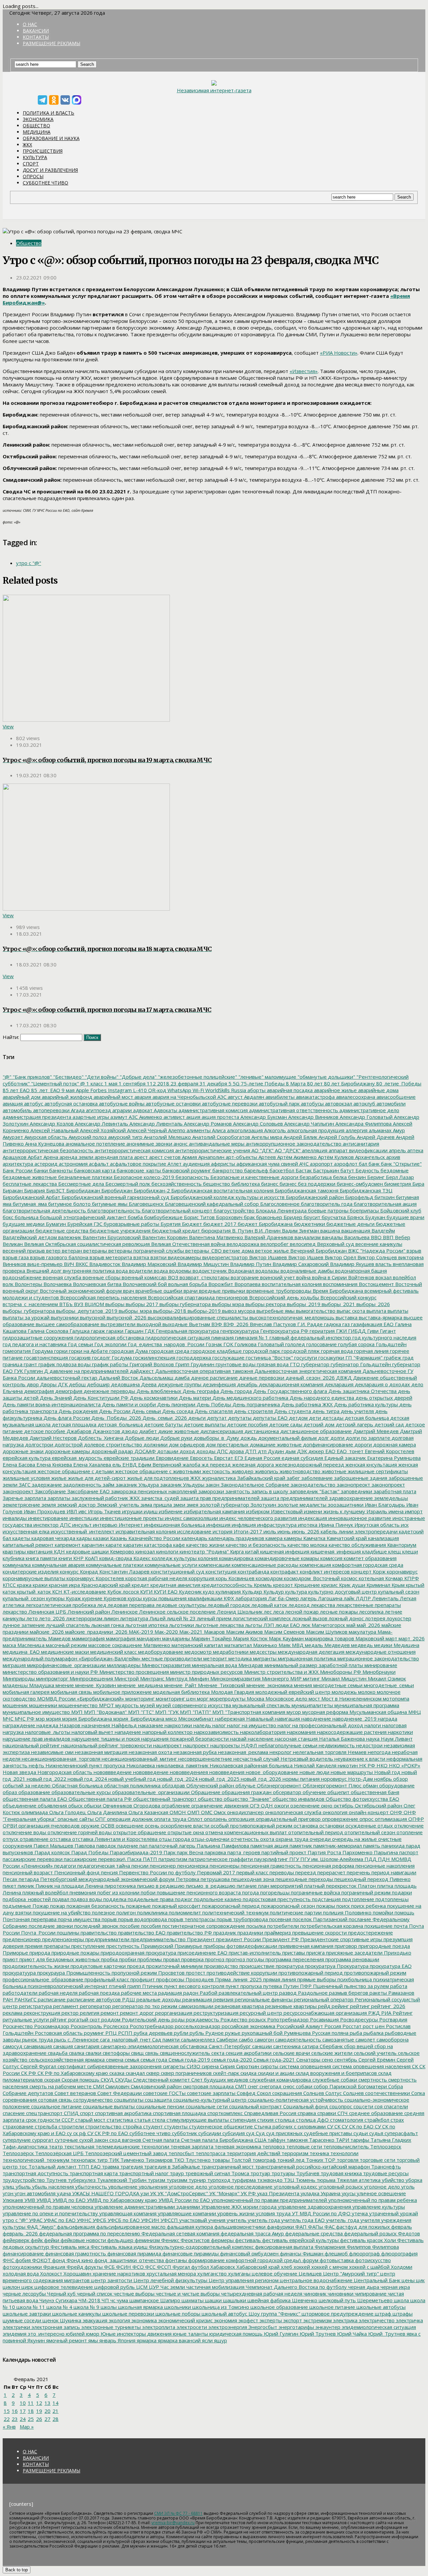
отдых (385, 1826)
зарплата (35, 1498)
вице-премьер (44, 1264)
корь (221, 1578)
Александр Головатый (365, 1117)
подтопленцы (391, 1899)
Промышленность (88, 1973)
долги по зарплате (367, 1438)
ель (116, 1465)
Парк (169, 1852)
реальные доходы (158, 1999)
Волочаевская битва (96, 1284)
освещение (129, 1826)
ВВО (376, 1237)
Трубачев (307, 2173)
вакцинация (355, 1231)
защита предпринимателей (294, 1498)
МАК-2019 (140, 1632)
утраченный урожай (393, 2213)
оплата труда (170, 1819)
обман (370, 1785)
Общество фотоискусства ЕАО (362, 1799)
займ (108, 1485)
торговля (347, 2160)
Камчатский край (346, 1538)
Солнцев (313, 2093)
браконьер (269, 1217)
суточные (66, 2140)
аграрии (121, 1110)
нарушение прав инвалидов (36, 1739)
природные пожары (75, 1953)
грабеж (392, 1358)
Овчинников (117, 1805)
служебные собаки (334, 2080)
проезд (135, 1966)
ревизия (223, 1999)
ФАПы (315, 2227)
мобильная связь (71, 1692)
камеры (292, 1538)
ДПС (222, 1451)
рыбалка (373, 2033)
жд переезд (216, 1465)
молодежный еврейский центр (292, 1692)
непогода (379, 1752)
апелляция (314, 1150)
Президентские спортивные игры (341, 1939)
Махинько (264, 1645)
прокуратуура (19, 1973)
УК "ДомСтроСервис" (182, 2193)
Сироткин (247, 2066)
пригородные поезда (384, 1946)
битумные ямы (109, 1204)
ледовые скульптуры (180, 1605)
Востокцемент (376, 1284)
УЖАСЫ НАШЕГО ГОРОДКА (105, 2193)
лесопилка (371, 1612)
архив (393, 1157)
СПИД (71, 2113)
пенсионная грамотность (270, 1866)
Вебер (402, 1237)
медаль (313, 1645)
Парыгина (385, 1852)
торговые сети (377, 2160)
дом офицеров (186, 1444)
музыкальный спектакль (261, 1705)
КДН (59, 1551)
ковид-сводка (115, 1558)
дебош (77, 1384)
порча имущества (78, 1919)
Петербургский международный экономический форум (107, 1879)
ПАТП (149, 1859)
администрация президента (37, 1117)
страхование (18, 2126)
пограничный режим (365, 1892)
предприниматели (107, 1939)
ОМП (193, 1812)
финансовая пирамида (134, 2253)
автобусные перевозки (229, 1103)
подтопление (357, 1899)
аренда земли (76, 1157)
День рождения (77, 1411)
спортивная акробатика (123, 2113)
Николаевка (140, 1765)
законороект (18, 1491)
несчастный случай (256, 1759)
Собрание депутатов (28, 2093)
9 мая (67, 1090)
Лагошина (330, 1598)
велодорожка (242, 1244)
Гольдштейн (391, 1344)
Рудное (214, 2033)
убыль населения (52, 2187)
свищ (137, 2053)
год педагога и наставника (35, 1344)
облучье (245, 1785)
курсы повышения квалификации (182, 1598)
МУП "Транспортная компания (248, 1712)
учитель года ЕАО (302, 2220)
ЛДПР (363, 1598)
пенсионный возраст (28, 1872)
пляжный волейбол (45, 1892)
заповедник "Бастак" (314, 1491)
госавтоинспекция (45, 1358)
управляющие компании (186, 2213)
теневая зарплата (191, 2146)
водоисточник (209, 1271)
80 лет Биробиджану (349, 1083)
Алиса (218, 1130)
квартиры (14, 1551)
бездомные (394, 1170)
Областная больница (77, 1785)
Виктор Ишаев (305, 1257)
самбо (245, 2039)
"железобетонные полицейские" (197, 1077)
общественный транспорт (164, 1799)
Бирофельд (358, 1197)
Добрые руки (176, 1438)
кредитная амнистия (175, 1585)
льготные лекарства (219, 1625)
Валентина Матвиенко (215, 1237)
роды (177, 2019)
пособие (129, 1926)
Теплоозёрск (18, 2153)
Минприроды (19, 1678)
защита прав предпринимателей (219, 1498)
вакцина (330, 1231)
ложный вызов (309, 1618)
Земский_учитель (117, 1505)
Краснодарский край (105, 1585)
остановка (305, 1826)
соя (378, 2106)
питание (246, 1886)
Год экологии (110, 1344)
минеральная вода (214, 1665)
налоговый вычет (92, 1732)
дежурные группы (179, 1384)
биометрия (397, 1184)
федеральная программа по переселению (89, 2233)
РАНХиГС (25, 1999)
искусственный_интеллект (82, 1531)
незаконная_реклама (242, 1752)
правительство (98, 1933)
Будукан (374, 1217)
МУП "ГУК (166, 1712)
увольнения (152, 2187)
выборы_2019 (303, 1304)
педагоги (64, 1866)
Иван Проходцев (44, 1511)
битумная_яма (29, 1204)
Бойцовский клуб (400, 1210)
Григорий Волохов (151, 1364)
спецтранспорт (44, 2113)
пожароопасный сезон (287, 1906)
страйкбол (376, 2120)
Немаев (356, 1752)
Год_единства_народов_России (165, 1344)
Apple (82, 1090)
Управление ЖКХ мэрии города (238, 2207)
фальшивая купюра (189, 2227)
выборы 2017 (141, 1304)
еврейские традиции (128, 1458)
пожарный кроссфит (176, 1906)
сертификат (71, 2066)
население (260, 1739)
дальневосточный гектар (66, 1378)
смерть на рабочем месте (60, 2086)
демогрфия (68, 1391)
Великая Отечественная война (188, 1244)
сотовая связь (54, 2100)
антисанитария (360, 1144)
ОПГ (100, 1819)
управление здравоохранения (314, 2207)
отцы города (174, 1839)
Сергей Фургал (38, 2066)
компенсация (315, 1565)
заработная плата (394, 1491)
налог (218, 1725)
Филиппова (385, 2247)
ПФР (305, 1986)
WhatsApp (179, 1090)
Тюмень (305, 2180)
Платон (366, 1886)
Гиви (372, 1331)
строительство (103, 2126)
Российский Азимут (299, 2026)
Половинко (357, 1912)
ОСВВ (107, 1826)
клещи (409, 1551)
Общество (36, 126)
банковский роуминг (186, 1170)
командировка (236, 1558)
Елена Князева (53, 1465)
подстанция (326, 1899)
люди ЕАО (287, 1625)
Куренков (114, 1598)
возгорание (244, 1277)
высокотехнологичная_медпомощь (291, 1317)
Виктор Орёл (340, 1257)
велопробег (274, 1244)
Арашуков (15, 1157)
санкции (261, 2046)
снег (252, 2086)
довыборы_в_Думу (216, 1438)
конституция (220, 1571)
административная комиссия (212, 1110)
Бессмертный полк (127, 1184)
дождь (248, 1438)
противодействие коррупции (241, 1973)
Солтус (333, 2093)
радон (190, 1993)
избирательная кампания (214, 1511)
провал (171, 1959)
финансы (290, 2253)
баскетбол (281, 1170)
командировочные (277, 1558)
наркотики (400, 1732)
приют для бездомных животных (59, 1959)
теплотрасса (210, 2153)
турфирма (243, 2180)
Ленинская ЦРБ (47, 1612)
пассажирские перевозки (33, 1859)
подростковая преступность (276, 1899)
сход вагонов (125, 2140)
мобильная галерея (26, 1692)
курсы (134, 1598)
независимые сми (52, 1752)
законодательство (312, 1485)
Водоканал (240, 1271)
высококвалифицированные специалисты (197, 1317)
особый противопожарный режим (251, 1826)
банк (373, 1164)
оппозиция (241, 1819)
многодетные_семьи (388, 1685)
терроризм (294, 2153)
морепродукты (227, 1699)
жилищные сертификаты (377, 1471)
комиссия (331, 1558)
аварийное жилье (335, 1090)
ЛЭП (268, 1625)
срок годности (42, 2120)
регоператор (95, 2006)
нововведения (226, 1772)
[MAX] (77, 100)
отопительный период (315, 1832)
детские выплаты (204, 1424)
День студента (292, 1411)
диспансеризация (221, 1431)
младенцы (15, 1685)
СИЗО (193, 2066)
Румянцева (297, 2033)
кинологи (167, 1551)
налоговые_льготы (47, 1732)
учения (216, 2220)
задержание (46, 1485)
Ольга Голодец (67, 1812)
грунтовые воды (235, 1364)
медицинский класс (113, 1652)
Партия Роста (324, 1852)
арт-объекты (241, 1157)
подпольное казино (217, 1899)
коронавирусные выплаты (34, 1578)
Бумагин (55, 1224)
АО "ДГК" (262, 1150)
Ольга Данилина (106, 1812)
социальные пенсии (159, 2106)
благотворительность (113, 1210)
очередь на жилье (354, 1839)
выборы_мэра (135, 1311)
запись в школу (269, 1491)
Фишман (312, 2253)
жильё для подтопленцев (157, 1478)
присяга (315, 1953)
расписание (51, 1999)
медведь (361, 1645)
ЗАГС (24, 1485)
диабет (147, 1431)
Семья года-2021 (274, 2060)
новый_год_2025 (219, 1779)
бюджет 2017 (219, 1224)
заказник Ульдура (137, 1485)
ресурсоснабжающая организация (325, 2013)
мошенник (15, 1705)
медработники (230, 1652)
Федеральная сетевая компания (180, 2233)
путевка (272, 1986)
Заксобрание (50, 1491)
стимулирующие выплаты (197, 2120)
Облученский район (209, 1785)
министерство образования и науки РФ (50, 1672)
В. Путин (242, 1231)
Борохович (229, 1217)
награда (387, 1719)
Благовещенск (145, 1204)
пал (143, 1846)
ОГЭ (254, 1805)
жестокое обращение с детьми (75, 1471)
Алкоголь (274, 1130)
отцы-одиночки (210, 1839)
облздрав (173, 1785)
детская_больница (120, 1424)
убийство (392, 2180)
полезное (103, 1912)
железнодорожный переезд (309, 1465)
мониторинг (139, 1699)
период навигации (393, 1872)
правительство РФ (189, 1933)
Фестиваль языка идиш (118, 2247)
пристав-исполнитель (254, 1953)
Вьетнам (199, 1324)
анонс (180, 1144)
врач (128, 1291)
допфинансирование (327, 1444)
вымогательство (315, 1311)
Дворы (48, 1384)
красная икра (64, 1585)
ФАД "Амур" (40, 2227)
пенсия (109, 1872)
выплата (376, 1311)
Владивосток (104, 1264)
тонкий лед (290, 2160)
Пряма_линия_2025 (238, 1979)
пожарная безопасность (95, 1906)
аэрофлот (345, 1164)
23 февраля (184, 1083)
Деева (148, 1384)
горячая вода (336, 1351)
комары (309, 1558)
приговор (345, 1946)
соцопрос (340, 2106)
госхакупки (331, 1358)
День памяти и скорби (128, 1404)
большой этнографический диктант (82, 1217)
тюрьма (325, 2180)
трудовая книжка (341, 2173)
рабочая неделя (58, 1993)
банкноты (60, 1170)
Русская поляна (330, 2033)
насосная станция (296, 1739)
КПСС (9, 1585)
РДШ (128, 1999)
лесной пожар (301, 1612)
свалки (93, 2053)
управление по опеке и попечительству (50, 2213)
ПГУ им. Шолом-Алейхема (331, 1859)
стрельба (45, 2126)
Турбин (137, 2180)
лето (31, 1618)
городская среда (169, 1351)
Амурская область (45, 1137)
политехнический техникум (235, 1912)
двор (32, 1384)
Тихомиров (158, 2160)
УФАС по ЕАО (59, 2220)
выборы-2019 (203, 1311)
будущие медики (24, 1224)
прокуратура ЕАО (390, 1966)
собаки (303, 2086)
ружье (232, 2033)
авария (142, 1097)
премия (33, 1946)
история (222, 1531)
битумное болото (69, 1204)
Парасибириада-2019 (135, 1852)
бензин (356, 1177)
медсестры (262, 1652)
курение (92, 1598)
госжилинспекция (153, 1358)
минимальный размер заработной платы (313, 1665)
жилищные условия (26, 1478)
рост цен (373, 2026)
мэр (40, 1719)
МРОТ (106, 1705)
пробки (127, 1959)
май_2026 (368, 1625)
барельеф (255, 1170)
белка (339, 1177)
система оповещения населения (371, 2066)
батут (347, 1170)
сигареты (173, 2066)
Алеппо (176, 1130)
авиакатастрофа (315, 1097)
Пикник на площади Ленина (69, 1886)
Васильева (356, 1237)
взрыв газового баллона (59, 1257)
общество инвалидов (298, 1799)
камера (273, 1538)
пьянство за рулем (366, 1986)
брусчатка (333, 1217)
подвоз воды (86, 1899)
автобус (33, 1103)
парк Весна (189, 1852)
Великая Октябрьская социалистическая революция (86, 1244)
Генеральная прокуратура (187, 1331)
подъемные (17, 1906)
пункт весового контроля (194, 1986)
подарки (401, 1892)
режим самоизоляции (187, 2006)
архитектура (18, 1164)
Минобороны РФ (340, 1672)
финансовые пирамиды (190, 2253)
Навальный (259, 1719)
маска (9, 1645)
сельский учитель (374, 2053)
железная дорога (252, 1465)
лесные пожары (338, 1612)
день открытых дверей (383, 1398)
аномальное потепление (95, 1144)
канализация (383, 1538)
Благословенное (279, 1204)
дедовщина (125, 1384)
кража (24, 1585)
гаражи (114, 1331)
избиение (170, 1511)
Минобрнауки (378, 1672)
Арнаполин (211, 1157)
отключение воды (24, 1832)
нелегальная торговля (319, 1752)
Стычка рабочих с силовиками (289, 2126)
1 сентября (131, 1083)
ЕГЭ (238, 1458)
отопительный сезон (369, 1832)
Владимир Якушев (351, 1264)
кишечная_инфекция (335, 1551)
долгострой (68, 1444)
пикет (10, 1886)
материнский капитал (197, 1645)
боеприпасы (364, 1210)
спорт (86, 2113)
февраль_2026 (20, 2233)
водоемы (180, 1271)
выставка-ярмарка (380, 1317)
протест (195, 1973)
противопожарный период (310, 1973)
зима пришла (155, 1505)
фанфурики (280, 2227)
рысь (60, 2039)
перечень (358, 1872)
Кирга (236, 1551)
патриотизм (172, 1859)
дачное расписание (214, 1378)
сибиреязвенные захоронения (124, 2066)
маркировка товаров (329, 1638)
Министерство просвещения (133, 1672)
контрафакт (284, 1571)
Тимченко (132, 2160)
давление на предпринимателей (88, 1371)
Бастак (303, 1170)
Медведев (336, 1645)
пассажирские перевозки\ (94, 1859)
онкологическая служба (293, 1812)
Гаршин (133, 1331)
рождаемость (202, 2019)
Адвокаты (165, 1110)
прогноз (214, 1959)
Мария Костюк (250, 1638)
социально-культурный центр (209, 2100)
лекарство (15, 1612)
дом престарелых (227, 1444)
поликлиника (152, 1912)
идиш (150, 1511)
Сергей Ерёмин (376, 2060)
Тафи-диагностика (25, 2146)
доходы (205, 1451)
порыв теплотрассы (191, 1919)
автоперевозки (51, 1110)
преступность (122, 1946)
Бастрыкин (325, 1170)
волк (8, 1284)
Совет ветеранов (75, 2093)
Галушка (79, 1331)
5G (235, 1083)
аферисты (222, 1164)
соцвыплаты (128, 2100)
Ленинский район (88, 1612)
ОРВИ (10, 1826)
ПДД (370, 1859)
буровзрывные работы (131, 1224)
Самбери (226, 2039)
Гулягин (33, 1371)
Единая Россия (262, 1458)
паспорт (408, 1852)
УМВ (29, 2200)
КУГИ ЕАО (165, 1592)
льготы (253, 1625)
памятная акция (269, 1846)
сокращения (286, 2093)
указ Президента (278, 2193)
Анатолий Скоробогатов (221, 1137)
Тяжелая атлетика (358, 2180)
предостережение (370, 1933)
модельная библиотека (181, 1692)
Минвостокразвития (166, 1665)
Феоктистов (194, 2240)
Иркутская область (376, 1525)
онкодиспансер (245, 1812)
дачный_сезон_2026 (309, 1378)
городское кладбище (216, 1351)
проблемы (149, 1959)
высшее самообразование (67, 1324)
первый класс (252, 1872)
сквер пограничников (186, 2073)
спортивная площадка (179, 2113)
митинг (311, 1678)
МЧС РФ (24, 1719)
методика (239, 1658)
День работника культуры (365, 1404)
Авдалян (253, 1097)
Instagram (119, 1090)
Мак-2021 (190, 1632)
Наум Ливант (396, 1739)
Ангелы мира (266, 1137)
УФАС (35, 2220)
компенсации (214, 1565)
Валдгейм (383, 1231)
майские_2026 (46, 1632)
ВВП (388, 1237)
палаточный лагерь (171, 1846)
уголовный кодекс (295, 2187)
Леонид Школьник (239, 1612)
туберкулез (81, 2180)
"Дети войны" (101, 1077)
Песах (10, 1879)
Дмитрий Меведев (375, 1431)
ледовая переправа (130, 1605)
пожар (57, 1906)
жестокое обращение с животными (157, 1471)
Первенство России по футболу (157, 1872)
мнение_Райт (180, 1685)
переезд (305, 1872)
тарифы (359, 2140)
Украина (330, 2193)
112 (151, 1083)
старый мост (90, 2120)
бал (362, 1164)
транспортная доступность (35, 2173)
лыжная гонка (107, 1625)
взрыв (413, 1251)
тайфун (276, 2140)
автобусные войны (121, 1103)
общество (209, 1799)
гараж (97, 1331)
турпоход (218, 2180)
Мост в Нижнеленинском (351, 1699)
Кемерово (121, 1551)
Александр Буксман (263, 1117)
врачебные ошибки (158, 1291)
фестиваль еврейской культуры (300, 2240)
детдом (298, 1418)
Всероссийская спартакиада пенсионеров (197, 1297)
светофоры (116, 2053)
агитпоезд (98, 1110)
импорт (413, 1511)
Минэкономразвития (235, 1678)
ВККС (81, 1264)
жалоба (191, 1465)
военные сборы (101, 1277)
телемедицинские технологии (132, 2146)
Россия (332, 2026)
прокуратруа (319, 1966)
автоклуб (364, 1103)
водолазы (267, 1271)
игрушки (132, 1511)
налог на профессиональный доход (320, 1725)
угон (8, 2193)
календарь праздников (236, 1538)
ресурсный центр (260, 2013)
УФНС (83, 2220)
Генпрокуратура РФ (284, 1331)
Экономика (38, 119)
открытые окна (185, 1832)
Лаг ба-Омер (283, 1598)
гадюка (332, 1324)
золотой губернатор (224, 1505)
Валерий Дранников (268, 1237)
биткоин (384, 1197)
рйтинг (58, 2019)
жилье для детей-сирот (96, 1478)
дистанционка (261, 1431)
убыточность (90, 2187)
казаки (100, 1538)
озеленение (304, 1805)
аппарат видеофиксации (357, 1150)
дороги (362, 1444)
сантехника (286, 2046)
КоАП (91, 1558)
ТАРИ (342, 2140)
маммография (88, 1638)
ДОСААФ (144, 1451)
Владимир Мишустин (202, 1264)
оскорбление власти (184, 1826)
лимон (111, 1618)
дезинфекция (219, 1384)
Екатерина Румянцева (393, 1458)
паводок (105, 1846)
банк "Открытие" (401, 1164)
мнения (302, 1685)
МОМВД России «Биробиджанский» (80, 1699)
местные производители (171, 1658)
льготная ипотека (146, 1625)
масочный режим (66, 1645)
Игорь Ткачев (104, 1511)
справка (306, 2113)
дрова (236, 1451)
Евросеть (201, 1458)
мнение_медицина (139, 1685)
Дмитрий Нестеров (52, 1438)
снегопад (270, 2086)
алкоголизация (244, 1130)
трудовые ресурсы (385, 2173)
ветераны (94, 1251)
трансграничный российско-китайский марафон (312, 2167)
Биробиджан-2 (151, 1190)
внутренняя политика (88, 1271)
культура (295, 1592)
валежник (69, 1237)
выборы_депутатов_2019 (86, 1311)
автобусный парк (279, 1103)
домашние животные (275, 1444)
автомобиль (17, 1110)
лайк (348, 1598)
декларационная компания (290, 1384)
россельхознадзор (197, 2026)
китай (251, 1551)
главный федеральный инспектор (310, 1337)
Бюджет (191, 1224)
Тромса (240, 2173)
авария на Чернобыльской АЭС (189, 1097)
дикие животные (178, 1431)
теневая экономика (237, 2146)
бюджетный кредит (175, 1231)
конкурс (69, 1571)
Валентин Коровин (164, 1237)
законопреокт (353, 1485)
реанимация (196, 1999)
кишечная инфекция (284, 1551)
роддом (110, 2019)
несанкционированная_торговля (60, 1759)
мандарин (148, 1638)
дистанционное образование (315, 1431)
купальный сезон (398, 1592)
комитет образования (369, 1558)
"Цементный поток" (54, 1083)
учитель (236, 2220)
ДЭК (301, 1451)
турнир (197, 2180)
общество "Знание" (247, 1799)
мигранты (264, 1658)
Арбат (34, 1157)
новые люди (314, 1772)
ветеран (71, 1251)
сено (327, 2060)
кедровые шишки (87, 1551)
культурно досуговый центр (342, 1592)
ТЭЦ (288, 2180)
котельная (371, 1578)
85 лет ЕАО (16, 1090)
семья (131, 2060)
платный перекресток (330, 1886)
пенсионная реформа (328, 1866)
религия (89, 2013)
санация (62, 2046)
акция (193, 1117)
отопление (409, 1832)
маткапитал (237, 1645)
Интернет (130, 1525)
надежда (47, 1725)
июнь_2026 (305, 1531)
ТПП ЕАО (89, 2167)
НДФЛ (248, 1745)
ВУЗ (78, 1304)
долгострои (38, 1444)
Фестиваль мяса (69, 2247)
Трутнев (56, 2180)
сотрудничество (92, 2100)
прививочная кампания (305, 1946)
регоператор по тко (135, 2006)
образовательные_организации (150, 1792)
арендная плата (113, 1157)
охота (266, 1839)
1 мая (110, 1083)
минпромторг (51, 1678)
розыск (257, 2019)
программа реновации (352, 1959)
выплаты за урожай (26, 1317)
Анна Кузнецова (44, 1144)
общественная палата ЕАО (35, 1799)
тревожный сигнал (207, 2173)
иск (404, 1525)
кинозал (144, 1551)
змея (192, 1505)
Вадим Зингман (300, 1231)
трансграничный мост (227, 2167)
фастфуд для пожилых (362, 2227)
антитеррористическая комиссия (134, 1150)
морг (202, 1699)
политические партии (295, 1912)
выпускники (64, 1317)
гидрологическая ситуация (177, 1337)
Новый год (387, 1772)
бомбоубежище (163, 1217)
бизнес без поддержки (307, 1184)
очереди (319, 1839)
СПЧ (342, 2113)
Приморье (15, 1953)
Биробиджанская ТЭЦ (365, 1190)
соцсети (363, 2106)
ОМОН (177, 1812)
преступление (87, 1946)
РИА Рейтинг (396, 2013)
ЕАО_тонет (349, 1451)
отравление (33, 1839)
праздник (224, 1933)
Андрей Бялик (300, 1137)
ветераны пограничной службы (145, 1251)
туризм (156, 2180)
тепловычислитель (345, 2146)
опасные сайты (75, 1819)
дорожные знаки (23, 1451)
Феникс (170, 2240)
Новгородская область (64, 1772)
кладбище (374, 1551)
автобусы (312, 1103)
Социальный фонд (305, 2106)
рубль (196, 2033)
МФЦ (414, 1712)
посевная (280, 1919)
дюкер (315, 1451)
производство (220, 1966)
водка (160, 1271)
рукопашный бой (261, 2033)
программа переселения (294, 1959)
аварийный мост (113, 1097)
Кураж (73, 1598)
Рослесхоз (115, 2026)
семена (114, 2060)
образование (34, 1792)
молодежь (344, 1692)
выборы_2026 (372, 1304)
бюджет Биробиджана (264, 1224)
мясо (171, 1719)
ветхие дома (238, 1251)
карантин (92, 1545)
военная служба (61, 1277)
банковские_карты (138, 1170)
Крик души (351, 1585)
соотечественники (387, 2093)
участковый (192, 2220)
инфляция (243, 1525)
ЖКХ (27, 145)
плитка (385, 1886)
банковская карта (94, 1170)
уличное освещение (381, 2193)
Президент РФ (280, 1939)
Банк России (18, 1170)
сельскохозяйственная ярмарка (66, 2060)
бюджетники (309, 1224)
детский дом (318, 1424)
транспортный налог (143, 2173)
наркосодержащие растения (351, 1732)
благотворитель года (326, 1204)
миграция (14, 1665)
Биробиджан (116, 1190)
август (235, 1097)
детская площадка (73, 1424)
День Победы (213, 1404)
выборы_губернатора (29, 1311)
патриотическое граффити (220, 1859)
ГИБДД (356, 1331)
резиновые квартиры (290, 2006)
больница (26, 1217)
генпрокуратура (239, 1331)
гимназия (222, 1337)
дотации (167, 1451)
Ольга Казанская (148, 1812)
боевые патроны (328, 1210)
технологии (344, 2153)
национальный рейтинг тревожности (106, 1745)
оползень (215, 1819)
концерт (361, 1571)
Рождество (233, 2019)
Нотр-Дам (360, 1779)
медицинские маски (64, 1652)
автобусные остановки (173, 1103)
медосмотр (197, 1652)
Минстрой (126, 1678)
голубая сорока (356, 1344)
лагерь (308, 1598)
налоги (372, 1725)
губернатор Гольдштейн (360, 1364)
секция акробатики (248, 2053)
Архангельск (369, 1157)
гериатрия (322, 1331)
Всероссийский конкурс (348, 1297)
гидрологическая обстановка (109, 1337)
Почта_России (38, 1933)
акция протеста (220, 1117)
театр (55, 2146)
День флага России (66, 1418)
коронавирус (402, 1571)
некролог (280, 1752)
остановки (331, 1826)
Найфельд (123, 1725)
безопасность (192, 1177)
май (350, 1625)
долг (323, 1438)
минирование (380, 1665)
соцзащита (158, 2100)
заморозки (210, 1491)
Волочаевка (57, 1284)
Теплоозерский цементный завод (125, 2153)
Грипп (182, 1364)
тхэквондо (269, 2180)
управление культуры (378, 2207)
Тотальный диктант (52, 2167)
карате (113, 1545)
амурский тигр (125, 1137)
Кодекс (141, 1558)
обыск (75, 1805)
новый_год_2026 (260, 1779)
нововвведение (112, 1772)
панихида (392, 1846)
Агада (77, 1110)
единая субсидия (302, 1458)
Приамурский (156, 1946)
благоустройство (233, 1210)
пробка (109, 1959)
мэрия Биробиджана (86, 1719)
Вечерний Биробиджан (318, 1251)
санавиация (37, 2046)
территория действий (253, 2153)
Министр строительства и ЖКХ (281, 1672)
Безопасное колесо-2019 (143, 1177)
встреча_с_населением (30, 1304)
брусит (311, 1217)
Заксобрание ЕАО (88, 1491)
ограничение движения (219, 1805)
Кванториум (401, 1545)
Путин (290, 1986)
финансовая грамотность (75, 2253)
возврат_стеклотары (204, 1277)
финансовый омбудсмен (249, 2253)
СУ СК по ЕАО (357, 2126)
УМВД (43, 2200)
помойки (382, 1912)
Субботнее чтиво (45, 183)
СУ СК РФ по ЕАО (107, 2133)
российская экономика (248, 2026)
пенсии (139, 1866)
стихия (265, 2120)
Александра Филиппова (363, 1124)
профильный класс (106, 1979)
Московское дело (286, 1699)
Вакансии (36, 31)
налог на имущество (251, 1725)
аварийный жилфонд (66, 1097)
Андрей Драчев (375, 1137)
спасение (14, 2113)
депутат (216, 1418)
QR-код (156, 1090)
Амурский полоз (87, 1137)
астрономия (73, 1164)
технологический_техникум (36, 2160)
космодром (269, 1578)
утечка (359, 2213)
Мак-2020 (166, 1632)
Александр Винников (313, 1117)
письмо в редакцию (160, 1886)
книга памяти (41, 1558)
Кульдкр (251, 1592)
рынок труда (37, 2039)
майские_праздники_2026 (96, 1632)
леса (278, 1612)
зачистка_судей (159, 1498)
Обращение (205, 1792)
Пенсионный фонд (76, 1872)
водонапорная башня (360, 1271)
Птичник (152, 1986)
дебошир (98, 1384)
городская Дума (128, 1351)
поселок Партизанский (319, 1919)
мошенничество (77, 1705)
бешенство (216, 1184)
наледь (201, 1725)
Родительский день (145, 2019)
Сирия (227, 2066)
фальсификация (75, 2227)
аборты (256, 1090)
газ (345, 1324)
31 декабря (213, 1083)
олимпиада (34, 1812)
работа (398, 1986)
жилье (58, 1478)
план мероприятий (280, 1886)
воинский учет (277, 1277)
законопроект (388, 1485)
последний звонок (96, 1926)
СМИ (98, 2086)
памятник (300, 1846)
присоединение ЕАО (202, 1953)
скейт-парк (225, 2073)
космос (349, 1578)
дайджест (141, 1371)
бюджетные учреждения (119, 1231)
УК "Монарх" (224, 2193)
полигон (125, 1912)
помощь (404, 1912)
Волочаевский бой (144, 1284)
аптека (415, 1150)
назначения (95, 1725)
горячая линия (371, 1351)
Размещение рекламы (51, 43)
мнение (64, 1685)
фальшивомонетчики (239, 2227)
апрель (397, 1150)
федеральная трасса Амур (252, 2233)
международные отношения (380, 1652)
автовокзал (338, 1103)
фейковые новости (83, 2240)
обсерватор (286, 1792)
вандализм (307, 1237)
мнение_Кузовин (95, 1685)
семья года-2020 (231, 2060)
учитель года (263, 2220)
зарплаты (58, 1498)
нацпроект (195, 1745)
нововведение (150, 1772)
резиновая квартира (239, 2006)
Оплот (194, 1819)
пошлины (67, 1933)
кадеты (21, 1538)
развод (287, 1993)
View (8, 726)
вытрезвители (117, 1324)
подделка (114, 1899)
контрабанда (253, 1571)
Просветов (171, 1973)
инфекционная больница (174, 1525)
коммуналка (17, 1565)
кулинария (228, 1592)
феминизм (147, 2240)
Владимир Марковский (148, 1264)
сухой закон (93, 2140)
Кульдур (273, 1592)
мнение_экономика (269, 1685)
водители (140, 1271)
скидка (248, 2073)
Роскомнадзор (51, 2026)
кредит (140, 1585)
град (407, 1358)
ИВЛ (71, 1511)
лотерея (374, 1618)
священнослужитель (184, 2053)
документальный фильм (287, 1438)
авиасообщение (395, 1097)
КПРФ (411, 1578)
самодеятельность (297, 2039)
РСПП (125, 2033)
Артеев (266, 1157)
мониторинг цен (175, 1699)
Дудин (275, 1451)
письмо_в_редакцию (210, 1886)
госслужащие (228, 1358)
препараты (56, 1946)
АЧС (303, 1164)
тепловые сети (303, 2146)
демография (38, 1391)
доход (187, 1451)
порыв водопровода (142, 1919)
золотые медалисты (301, 1505)
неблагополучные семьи (287, 1745)
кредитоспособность (226, 1585)
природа (39, 1953)
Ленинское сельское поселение (177, 1612)
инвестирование (47, 1518)
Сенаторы (308, 2060)
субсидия (233, 2133)
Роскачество (18, 2026)
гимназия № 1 (251, 1337)
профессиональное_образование (43, 1979)
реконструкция (41, 2013)
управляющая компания (127, 2213)
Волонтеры (28, 1284)
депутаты (239, 1418)
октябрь (343, 1805)
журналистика (218, 1478)
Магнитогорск (328, 1625)
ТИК (113, 2160)
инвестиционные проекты (131, 1518)
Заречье (13, 1498)
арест (140, 1157)
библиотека (245, 1184)
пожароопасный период (230, 1906)
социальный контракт (255, 2106)
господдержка (193, 1358)
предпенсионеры (62, 1939)
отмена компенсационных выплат (245, 1832)
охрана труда (291, 1839)
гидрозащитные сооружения (38, 1337)
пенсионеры (224, 1866)
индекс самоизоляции (191, 1518)
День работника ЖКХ (306, 1404)
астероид (45, 1164)
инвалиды (15, 1518)
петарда (28, 1879)
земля (48, 1505)
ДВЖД (343, 1378)
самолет (365, 2039)
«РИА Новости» (339, 353)
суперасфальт (401, 2133)
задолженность (82, 1485)
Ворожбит (220, 1284)
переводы (281, 1872)
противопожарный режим (374, 1973)
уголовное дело (187, 2187)
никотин (347, 1765)
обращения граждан (246, 1792)
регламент (65, 2006)
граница (13, 1364)
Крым (397, 1585)
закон (212, 1485)
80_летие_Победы (398, 1083)
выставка (346, 1317)
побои (147, 1892)
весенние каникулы (378, 1244)
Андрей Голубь (336, 1137)
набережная (229, 1719)
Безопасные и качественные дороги (254, 1177)
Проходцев (199, 1979)
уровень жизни (235, 2213)
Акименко (150, 1117)
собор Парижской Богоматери (350, 2086)
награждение (19, 1725)
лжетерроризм (84, 1618)
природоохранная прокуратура (138, 1953)
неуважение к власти (359, 1759)
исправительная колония (145, 1531)
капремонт (67, 1545)
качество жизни (205, 1545)
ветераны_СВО (203, 1251)
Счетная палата (160, 2140)
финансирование (23, 2253)
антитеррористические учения (212, 1150)
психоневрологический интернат (67, 1986)
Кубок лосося (122, 1592)
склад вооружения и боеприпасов (336, 2073)
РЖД (373, 2013)
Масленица (30, 1645)
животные (333, 1471)
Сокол (263, 2093)
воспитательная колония (291, 1284)
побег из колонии (118, 1892)
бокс (8, 1217)
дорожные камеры (67, 1451)
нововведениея (188, 1772)
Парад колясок (51, 1852)
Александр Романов (207, 1124)
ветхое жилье (271, 1251)
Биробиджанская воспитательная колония (222, 1190)
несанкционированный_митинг (139, 1759)
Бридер (292, 1217)
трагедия (131, 2167)
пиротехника (120, 1886)
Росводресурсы (358, 2019)
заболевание (316, 1478)
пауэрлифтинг (270, 1859)
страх (397, 2120)
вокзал (383, 1277)
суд (250, 2133)
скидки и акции (275, 2073)
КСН (57, 1592)
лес (267, 1612)
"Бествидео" (68, 1077)
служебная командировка (280, 2080)
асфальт (98, 1164)
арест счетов (164, 1157)
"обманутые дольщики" (326, 1077)
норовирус (333, 1779)
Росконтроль (86, 2026)
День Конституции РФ (100, 1398)
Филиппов (358, 2247)
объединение (20, 1805)
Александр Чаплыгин (308, 1124)
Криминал (378, 1585)
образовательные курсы (80, 1792)
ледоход (298, 1605)
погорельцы (274, 1892)
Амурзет (13, 1137)
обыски (92, 1805)
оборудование (396, 1785)
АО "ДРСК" (287, 1150)
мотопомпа (395, 1699)
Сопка (417, 2093)
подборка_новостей (27, 1899)
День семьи (146, 1411)
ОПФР (415, 1819)
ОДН (266, 1805)
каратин (132, 1545)
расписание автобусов (93, 1999)
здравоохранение (350, 1498)
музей (147, 1705)
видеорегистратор (224, 1257)
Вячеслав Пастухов (272, 1324)
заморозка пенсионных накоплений (153, 1491)
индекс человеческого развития (257, 1518)
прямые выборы (316, 1979)
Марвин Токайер (211, 1638)
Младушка (41, 1685)
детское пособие (44, 1431)
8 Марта (295, 1083)
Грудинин (202, 1364)
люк (305, 1625)
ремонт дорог (136, 2013)
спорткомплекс (224, 2113)
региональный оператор (323, 1999)
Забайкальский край (260, 1478)
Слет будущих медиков (219, 2080)
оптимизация (390, 1819)
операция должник (129, 1819)
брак (249, 1217)
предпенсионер (22, 1939)
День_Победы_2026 (116, 1418)
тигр (102, 2160)
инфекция (218, 1525)
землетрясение (21, 1505)
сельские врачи (291, 2053)
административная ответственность (293, 1110)
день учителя (357, 1411)
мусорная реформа (325, 1712)
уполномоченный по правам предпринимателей (269, 2200)
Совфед (245, 2093)
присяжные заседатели (354, 1953)
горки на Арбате (88, 1351)
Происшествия (43, 151)
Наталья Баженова (341, 1739)
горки (60, 1351)
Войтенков (360, 1277)
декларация (338, 1384)
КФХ (228, 1598)
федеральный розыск (370, 2233)
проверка (192, 1959)
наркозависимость (216, 1732)
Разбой (208, 1993)
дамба (181, 1378)
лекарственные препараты (368, 1605)
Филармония (329, 2247)
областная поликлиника (132, 1785)
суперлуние (17, 2140)
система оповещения (305, 2066)
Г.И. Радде (309, 1324)
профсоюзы (170, 1979)
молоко (366, 1692)
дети (314, 1418)
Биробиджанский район (314, 1197)
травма (110, 2167)
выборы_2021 (338, 1304)
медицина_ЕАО (21, 1652)
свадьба (57, 2053)
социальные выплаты (108, 2106)
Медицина (37, 132)
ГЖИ (341, 1331)
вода (121, 1271)
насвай (238, 1739)
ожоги (281, 1805)
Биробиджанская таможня (306, 1190)
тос (22, 2167)
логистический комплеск (261, 1618)
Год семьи (80, 1344)
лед (101, 1605)
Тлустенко (197, 2160)
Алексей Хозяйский (102, 1130)
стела (158, 2120)
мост (314, 1699)
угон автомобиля (34, 2193)
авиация (13, 1103)
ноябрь (382, 1779)
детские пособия (247, 1424)
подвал (60, 1899)
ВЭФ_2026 (235, 1324)
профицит (142, 1979)
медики (383, 1645)
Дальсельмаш (156, 1378)
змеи (179, 1505)
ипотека (307, 1525)
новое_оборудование (271, 1772)
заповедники (356, 1491)
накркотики (178, 1725)
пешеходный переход (361, 1879)
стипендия (242, 2120)
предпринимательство (157, 1939)
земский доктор (76, 1505)
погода (250, 1892)
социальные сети (206, 2106)
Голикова (245, 1344)
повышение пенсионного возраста (198, 1892)
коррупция (201, 1578)
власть (383, 1264)
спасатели (395, 2106)
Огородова (146, 1805)
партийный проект (283, 1852)
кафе (178, 1545)
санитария (86, 2046)
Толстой (240, 2160)
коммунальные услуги (170, 1565)
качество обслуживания (357, 1545)
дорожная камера (394, 1444)
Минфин (198, 1678)
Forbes (98, 1090)
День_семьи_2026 (164, 1418)
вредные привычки (221, 1291)
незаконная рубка (194, 1752)
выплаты (397, 1311)
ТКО (178, 2160)
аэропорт (321, 1164)
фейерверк (16, 2240)
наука (372, 1739)
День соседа (177, 1411)
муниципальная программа (366, 1705)
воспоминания (340, 1284)
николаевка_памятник (182, 1765)
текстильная (79, 2146)
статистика (119, 2120)
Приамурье (188, 1946)
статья (142, 2120)
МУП (76, 1712)
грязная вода (272, 1364)
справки (326, 2113)
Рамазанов (401, 1993)
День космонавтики (153, 1398)
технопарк (82, 2160)
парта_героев (243, 1852)
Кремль (262, 1585)
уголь (407, 2187)
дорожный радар (112, 1451)
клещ (394, 1551)
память (371, 1846)
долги (337, 1438)
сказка (116, 2073)
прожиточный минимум (174, 1966)
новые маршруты (351, 1772)
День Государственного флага (289, 1391)
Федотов (408, 2233)
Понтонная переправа (30, 1919)
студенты (175, 2126)
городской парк (261, 1351)
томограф (263, 2160)
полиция (333, 1912)
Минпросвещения (91, 1678)
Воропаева (247, 1284)
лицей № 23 (181, 1618)
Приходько (397, 1953)
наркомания (301, 1732)
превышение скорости (319, 1933)
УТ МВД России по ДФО (320, 2213)
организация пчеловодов (48, 1826)
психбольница (354, 1979)
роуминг (93, 2033)
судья (376, 2133)
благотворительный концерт (176, 1210)
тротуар (260, 2173)
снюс (288, 2086)
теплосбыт (181, 2153)
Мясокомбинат (195, 1719)
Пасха (134, 1859)
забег (293, 1478)
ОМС (206, 1812)
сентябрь (345, 2060)
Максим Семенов (284, 1632)
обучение (314, 1792)
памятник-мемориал (337, 1846)
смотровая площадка (208, 2086)
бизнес (269, 1184)
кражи (39, 1585)
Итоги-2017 (247, 1531)
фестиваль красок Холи (367, 2240)
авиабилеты (279, 1097)
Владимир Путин (250, 1264)
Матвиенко (156, 1645)
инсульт (81, 1525)
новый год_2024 (87, 1779)
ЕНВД (129, 1465)
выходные (174, 1324)
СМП (240, 2086)
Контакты (36, 37)
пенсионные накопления (384, 1866)
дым (290, 1451)
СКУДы (123, 2080)
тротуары (283, 2173)
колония (207, 1558)
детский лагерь (354, 1424)
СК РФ (28, 2073)
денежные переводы (109, 1391)
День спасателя (213, 1411)
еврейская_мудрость (76, 1458)
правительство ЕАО (141, 1933)
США (260, 2140)
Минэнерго (275, 1678)
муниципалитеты (312, 1705)
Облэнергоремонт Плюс (331, 1785)
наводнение (315, 1719)
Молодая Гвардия (232, 1692)
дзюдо (129, 1431)
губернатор (315, 1364)
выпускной (92, 1317)
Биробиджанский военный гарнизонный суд (115, 1197)
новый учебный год (131, 1779)
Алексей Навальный (54, 1130)
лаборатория (250, 1598)
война (303, 1277)
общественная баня (374, 1792)
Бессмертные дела (80, 1184)
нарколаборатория (262, 1732)
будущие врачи (405, 1217)
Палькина (208, 1846)
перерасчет (331, 1872)
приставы (293, 1953)
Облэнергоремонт (278, 1785)
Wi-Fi (198, 1090)
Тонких (314, 2160)
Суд (260, 2133)
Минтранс (151, 1678)
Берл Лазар (399, 1177)
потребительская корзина (331, 1926)
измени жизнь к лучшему (334, 1511)
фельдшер (120, 2240)
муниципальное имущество (36, 1712)
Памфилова (235, 1846)
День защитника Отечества (362, 1391)
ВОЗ (172, 1277)
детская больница (366, 1418)
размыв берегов (348, 1993)
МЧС (8, 1719)
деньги (196, 1418)
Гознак (213, 1344)
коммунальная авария (58, 1565)
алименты (198, 1130)
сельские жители (331, 2053)
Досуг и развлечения (50, 170)
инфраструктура (276, 1525)
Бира (418, 1184)
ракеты (378, 1993)
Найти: (11, 1037)
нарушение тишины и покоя (105, 1739)
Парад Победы (89, 1852)
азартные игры (90, 1117)
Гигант (387, 1331)
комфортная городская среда (367, 1565)
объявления (52, 1805)
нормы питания (300, 1779)
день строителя (253, 1411)
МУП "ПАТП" (195, 1712)
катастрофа (157, 1545)
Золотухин (263, 1505)
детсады (332, 1418)
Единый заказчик (344, 1458)
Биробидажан (82, 1190)
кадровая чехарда (53, 1538)
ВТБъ (65, 1304)
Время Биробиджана (337, 1291)
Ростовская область (58, 2033)
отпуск (11, 1839)
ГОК (228, 1344)
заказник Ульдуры (182, 1485)
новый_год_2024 (177, 1779)
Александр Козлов (51, 1124)
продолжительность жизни (36, 1966)
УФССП (169, 2220)
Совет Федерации (119, 2093)
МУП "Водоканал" (105, 1712)
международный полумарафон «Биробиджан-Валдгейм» (72, 1658)
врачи (190, 1291)
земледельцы (390, 1498)
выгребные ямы (275, 1311)
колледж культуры (174, 1558)
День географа (200, 1391)
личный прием (213, 1618)
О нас (30, 24)
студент (152, 2126)
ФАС (329, 2227)
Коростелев (109, 1578)
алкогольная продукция (315, 1130)
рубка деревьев (152, 2033)
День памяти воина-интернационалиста (52, 1404)
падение (127, 1846)
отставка (60, 1839)
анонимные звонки (149, 1144)
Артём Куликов (335, 1157)
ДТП (250, 1451)
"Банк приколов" (32, 1077)
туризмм (176, 2180)
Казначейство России (154, 1538)
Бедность (367, 1170)
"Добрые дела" (137, 1077)
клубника (14, 1558)
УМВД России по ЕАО (184, 2200)
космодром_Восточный (311, 1578)
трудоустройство (24, 2180)
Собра (395, 2086)
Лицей (157, 1618)
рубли (180, 2033)
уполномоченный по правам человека (48, 2207)
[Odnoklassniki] (54, 100)
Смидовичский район (155, 2086)
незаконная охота (150, 1752)
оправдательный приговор (288, 1819)
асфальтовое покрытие (137, 1164)
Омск (219, 1812)
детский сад (389, 1424)
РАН (8, 1999)
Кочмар (393, 1578)
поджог (183, 1899)
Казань (118, 1538)
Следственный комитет (161, 2080)
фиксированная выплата (284, 2247)
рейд (324, 2006)
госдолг (100, 1358)
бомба (135, 1217)
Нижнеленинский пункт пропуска (85, 1765)
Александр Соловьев (257, 1124)
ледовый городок (228, 1605)
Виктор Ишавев (267, 1257)
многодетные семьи (337, 1685)
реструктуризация (215, 2013)
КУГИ (146, 1592)
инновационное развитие (359, 1518)
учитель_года (342, 2220)
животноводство (299, 1471)
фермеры (222, 2240)
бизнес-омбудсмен (359, 1184)
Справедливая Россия (270, 2113)
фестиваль (247, 2240)
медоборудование (160, 1652)
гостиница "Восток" (269, 1358)
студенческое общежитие (220, 2126)
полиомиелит (184, 1912)
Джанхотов (106, 1431)
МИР (295, 1678)
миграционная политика (306, 1658)
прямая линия (279, 1979)
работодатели (20, 1993)
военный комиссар (143, 1277)
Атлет (174, 1164)
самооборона (392, 2039)
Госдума (121, 1358)
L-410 (139, 1090)
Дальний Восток (118, 1378)
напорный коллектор (167, 1732)
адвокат (142, 1110)
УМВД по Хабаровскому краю (121, 2200)
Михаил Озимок (386, 1678)
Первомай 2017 (215, 1872)
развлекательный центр (248, 1993)
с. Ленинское (82, 2039)
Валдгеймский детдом (30, 1237)
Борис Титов (199, 1217)
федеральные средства (313, 2233)
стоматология (346, 2120)
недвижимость (336, 1745)
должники (155, 1444)
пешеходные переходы (304, 1879)
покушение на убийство (61, 1912)
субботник (184, 2133)
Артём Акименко (296, 1157)
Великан (13, 1244)
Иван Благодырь (384, 1505)
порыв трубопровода (242, 1919)
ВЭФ (216, 1324)
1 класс (94, 1083)
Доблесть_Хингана (100, 1438)
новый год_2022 (46, 1779)
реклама (13, 2013)
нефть (36, 1765)
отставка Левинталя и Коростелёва (114, 1839)
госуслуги (305, 1358)
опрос (366, 1819)
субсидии (209, 2133)
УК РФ (248, 2193)
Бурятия (170, 1224)
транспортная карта (93, 2173)
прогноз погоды (244, 1959)
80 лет (314, 1083)
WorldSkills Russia (225, 1090)
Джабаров (78, 1431)
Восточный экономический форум (80, 1291)
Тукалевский (111, 2180)
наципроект (167, 1745)
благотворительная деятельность (44, 1210)
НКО (381, 1765)
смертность (372, 2080)
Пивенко (399, 1879)
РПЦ (110, 2033)
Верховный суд (335, 1244)
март (391, 1638)
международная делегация (310, 1652)
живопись (266, 1471)
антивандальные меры (216, 1144)
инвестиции (83, 1518)
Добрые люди (141, 1438)
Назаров (69, 1725)
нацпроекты (224, 1745)
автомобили (390, 1103)
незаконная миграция (100, 1752)
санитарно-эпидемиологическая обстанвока (153, 2046)
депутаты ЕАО (270, 1418)
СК (414, 2066)
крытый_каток (33, 1592)
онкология (334, 1812)
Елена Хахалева (91, 1465)
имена (395, 1511)
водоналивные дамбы (306, 1271)
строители (71, 2126)
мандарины (175, 1638)
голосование (321, 1344)
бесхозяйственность (176, 1184)
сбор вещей (358, 2046)
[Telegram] (42, 100)
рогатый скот (83, 2019)
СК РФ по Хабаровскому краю (72, 2073)
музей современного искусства (193, 1705)
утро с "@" (29, 563)
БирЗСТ (55, 1190)
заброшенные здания (360, 1478)
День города (235, 1391)
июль (269, 1531)
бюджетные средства (61, 1231)
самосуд (13, 2046)
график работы (109, 1364)
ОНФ (395, 1812)
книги (65, 1558)
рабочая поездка (99, 1993)
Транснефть (385, 2167)
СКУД (106, 2080)
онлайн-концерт (368, 1812)
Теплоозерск (385, 2146)
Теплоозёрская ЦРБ (59, 2153)
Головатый (270, 1344)
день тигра (325, 1411)
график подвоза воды (64, 1364)
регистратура (35, 2006)
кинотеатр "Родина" (203, 1551)
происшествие (256, 1966)
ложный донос (346, 1618)
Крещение (306, 1585)
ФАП (300, 2227)
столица (284, 2120)
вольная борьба (187, 1284)
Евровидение (172, 1458)
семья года (153, 2060)
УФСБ (99, 2220)
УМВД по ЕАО (68, 2200)
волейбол (404, 1277)
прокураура (50, 1973)
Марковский (369, 1638)
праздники (250, 1933)
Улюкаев (13, 2200)
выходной (148, 1324)
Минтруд (176, 1678)
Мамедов (59, 1638)
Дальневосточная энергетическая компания (307, 1371)
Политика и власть (48, 113)
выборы (114, 1304)
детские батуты (163, 1424)
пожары (325, 1906)
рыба (355, 2033)
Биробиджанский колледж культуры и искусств (227, 1197)
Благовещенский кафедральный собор (211, 1204)
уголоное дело (381, 2187)
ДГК (62, 1384)
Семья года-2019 (189, 2060)
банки (40, 1170)
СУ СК (333, 2126)
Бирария (34, 1190)
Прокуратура (352, 1966)
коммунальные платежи (114, 1565)
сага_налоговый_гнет (125, 2039)
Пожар (40, 1906)
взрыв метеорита (110, 1257)
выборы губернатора (184, 1304)
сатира (309, 2046)
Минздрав (250, 1665)
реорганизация (173, 2013)
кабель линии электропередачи (358, 1531)
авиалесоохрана (355, 1097)
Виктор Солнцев (377, 1257)
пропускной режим (134, 1973)
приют (10, 1959)
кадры (83, 1538)
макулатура (362, 1632)
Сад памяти (165, 2039)
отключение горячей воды (79, 1832)
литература (133, 1618)
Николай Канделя (314, 1765)
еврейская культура (27, 1458)
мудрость (126, 1705)
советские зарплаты (210, 2093)
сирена (209, 2066)
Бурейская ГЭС (84, 1224)
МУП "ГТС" (140, 1712)
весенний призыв (24, 1251)
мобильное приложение (122, 1692)
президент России (238, 1939)
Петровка (187, 1879)
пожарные (138, 1906)
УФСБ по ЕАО (123, 2220)
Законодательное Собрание (254, 1485)
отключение (408, 1826)
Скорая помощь (80, 2080)
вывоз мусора (238, 1311)
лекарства (322, 1605)
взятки (158, 1257)
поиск (342, 1906)
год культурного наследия (384, 1337)
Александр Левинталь (101, 1124)
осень (151, 1826)
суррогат (42, 2140)
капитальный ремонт (28, 1545)
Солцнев (353, 2093)
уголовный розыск (340, 2187)
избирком (257, 1511)
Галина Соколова (47, 1331)
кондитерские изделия (31, 1571)
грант (30, 1364)
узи (144, 2193)
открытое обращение (139, 1832)
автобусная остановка (70, 1103)
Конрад (88, 1571)
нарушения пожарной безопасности (184, 1739)
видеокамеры (184, 1257)
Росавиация (324, 2019)
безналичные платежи (85, 1177)
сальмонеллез (197, 2039)
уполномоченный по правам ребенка (372, 2200)
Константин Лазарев (124, 1571)
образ (10, 1792)
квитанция (39, 1551)
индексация (312, 1518)
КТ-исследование (84, 1592)
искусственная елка (26, 1531)
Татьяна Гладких (390, 2140)
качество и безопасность (255, 1545)
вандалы (332, 1237)
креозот (282, 1585)
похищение (378, 1926)
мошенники (42, 1705)
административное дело (369, 1110)
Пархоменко (357, 1852)
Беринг (375, 1177)
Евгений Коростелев (389, 1451)
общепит (338, 1792)
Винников (14, 1264)
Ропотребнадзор (287, 2019)
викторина (410, 1257)
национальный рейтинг (31, 1745)
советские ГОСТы (164, 2093)
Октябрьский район (378, 1805)
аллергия (356, 1130)
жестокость (216, 1471)
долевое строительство (112, 1444)
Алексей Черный (146, 1130)
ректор (69, 2013)
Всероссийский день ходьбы (283, 1297)
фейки (51, 2240)
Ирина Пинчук (335, 1525)
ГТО (294, 1364)
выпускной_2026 (126, 1317)
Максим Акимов (244, 1632)
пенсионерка (192, 1866)
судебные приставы (327, 2133)
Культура (35, 157)
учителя (369, 2220)
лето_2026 (51, 1618)
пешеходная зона (252, 1879)
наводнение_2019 (354, 1719)
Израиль (376, 1511)
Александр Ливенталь (155, 1124)
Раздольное (312, 1993)
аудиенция (196, 1164)
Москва (255, 1699)
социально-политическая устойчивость (295, 2100)
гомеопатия (17, 1351)
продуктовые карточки (97, 1966)
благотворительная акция (385, 1204)
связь (151, 2053)
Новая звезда (19, 1772)
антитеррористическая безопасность (48, 1150)
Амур (398, 1130)
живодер (242, 1471)
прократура (289, 1966)
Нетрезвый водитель (306, 1759)
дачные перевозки (261, 1378)
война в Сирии (329, 1277)
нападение (127, 1732)
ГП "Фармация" (363, 1358)
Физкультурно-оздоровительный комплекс (201, 2247)
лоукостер (398, 1618)
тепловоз (273, 2146)
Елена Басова (19, 1465)
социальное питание (56, 2106)
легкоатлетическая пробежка (60, 1605)
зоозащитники (345, 1505)
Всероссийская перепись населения (103, 1297)
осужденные (360, 1826)
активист (174, 1117)
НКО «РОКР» (404, 1765)
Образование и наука (51, 138)
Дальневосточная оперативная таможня (203, 1371)
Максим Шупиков (326, 1632)
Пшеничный (327, 1986)
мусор (293, 1712)
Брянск (355, 1217)
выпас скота (350, 1311)
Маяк (284, 1645)
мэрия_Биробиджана (138, 1719)
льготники (181, 1625)
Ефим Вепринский (159, 1465)
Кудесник (190, 1592)
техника (319, 2153)
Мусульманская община (378, 1712)
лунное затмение (24, 1625)
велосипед (302, 1244)
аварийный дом (22, 1097)
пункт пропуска (243, 1986)
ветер (53, 1251)
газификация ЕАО (372, 1324)
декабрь (247, 1384)
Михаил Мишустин (343, 1678)
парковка (215, 1852)
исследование (194, 1531)
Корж (379, 1571)
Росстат (351, 2026)
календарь (194, 1538)
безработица (315, 1177)
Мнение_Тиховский (221, 1685)
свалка (76, 2053)
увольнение (122, 2187)
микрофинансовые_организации (66, 1665)
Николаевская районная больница (250, 1765)
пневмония (82, 1892)
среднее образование (375, 2113)
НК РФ (366, 1765)
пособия (150, 1926)
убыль (23, 2187)
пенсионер (162, 1866)
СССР (67, 2120)
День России (114, 1411)
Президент (200, 1939)
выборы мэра (227, 1304)
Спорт (31, 164)
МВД (297, 1645)
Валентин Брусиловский (111, 1237)
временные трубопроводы (278, 1291)
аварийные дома (378, 1090)
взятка (141, 1257)
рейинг (340, 2006)
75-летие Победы (262, 1083)
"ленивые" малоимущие (267, 1077)
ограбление (175, 1805)
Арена (50, 1157)
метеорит (215, 1658)
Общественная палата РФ (99, 1799)
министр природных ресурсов (206, 1672)
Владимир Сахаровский (300, 1264)
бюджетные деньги (350, 1224)
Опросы (33, 176)
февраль (401, 2227)
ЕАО (330, 1451)
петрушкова (215, 1879)
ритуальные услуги (26, 2019)
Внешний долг (43, 1271)
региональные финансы (263, 1999)
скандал (135, 2073)
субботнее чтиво (149, 2133)
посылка (255, 1926)
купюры (55, 1598)
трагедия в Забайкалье (171, 2167)
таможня (296, 2140)
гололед (294, 1344)
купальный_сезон (24, 1598)
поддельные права (150, 1899)
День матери (194, 1398)
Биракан (13, 1190)
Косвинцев (241, 1578)
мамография (120, 1638)
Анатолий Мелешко (167, 1137)
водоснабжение (22, 1277)
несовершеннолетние (204, 1759)
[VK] (65, 100)
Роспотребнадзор (151, 2026)
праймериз (277, 1933)
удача (63, 2193)
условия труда (273, 2213)
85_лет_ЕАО (45, 1090)
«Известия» (304, 371)
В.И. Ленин (267, 1231)
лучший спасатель (67, 1625)
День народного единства (321, 1398)
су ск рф (76, 2133)
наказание (150, 1725)
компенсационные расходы (264, 1565)
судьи (360, 2133)
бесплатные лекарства (30, 1184)
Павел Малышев (53, 1846)
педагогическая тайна (103, 1866)
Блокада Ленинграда (281, 1210)
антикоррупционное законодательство (293, 1144)
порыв (109, 1919)
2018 (163, 1083)
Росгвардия (393, 2019)
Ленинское (124, 1612)
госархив (79, 1358)
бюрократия (215, 1231)
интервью (104, 1525)
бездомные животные (30, 1177)
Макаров (214, 1632)
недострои (369, 1745)
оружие (89, 1826)
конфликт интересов (324, 1571)
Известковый (286, 1511)
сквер (152, 2073)
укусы (348, 2193)
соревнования (20, 2100)
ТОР (329, 2160)
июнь (283, 1531)
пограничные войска (315, 1892)
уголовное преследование (240, 2187)
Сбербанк (331, 2046)
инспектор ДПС (51, 1525)
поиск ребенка (368, 1906)
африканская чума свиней (266, 1164)
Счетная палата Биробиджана (216, 2140)
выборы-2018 (169, 1311)
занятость (237, 1491)
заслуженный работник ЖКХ (105, 1498)
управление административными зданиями (147, 2207)
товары (220, 2160)
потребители (282, 1926)
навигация (287, 1719)
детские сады (285, 1424)
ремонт (109, 2013)
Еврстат (223, 1458)
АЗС (133, 1117)
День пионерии (176, 1404)
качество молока (307, 1545)
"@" (7, 1077)
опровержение (339, 1819)
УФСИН (149, 2220)
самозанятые (338, 2039)
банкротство (227, 1170)
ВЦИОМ (94, 1304)
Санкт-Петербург (229, 2046)
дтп (261, 1451)
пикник (25, 1886)
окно (326, 1805)
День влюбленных (158, 1391)
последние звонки (50, 1926)
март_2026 (411, 1638)
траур (176, 2173)
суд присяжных (284, 2133)
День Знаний (55, 1398)
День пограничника (255, 1404)
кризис (329, 1585)
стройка (132, 2126)
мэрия (53, 1719)
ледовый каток (269, 1605)
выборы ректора (265, 1304)
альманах (380, 1130)
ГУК (18, 1371)
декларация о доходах (382, 1384)
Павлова (84, 1846)
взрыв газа (16, 1257)
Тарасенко (321, 2140)
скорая (51, 2080)
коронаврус (80, 1578)
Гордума (42, 1351)
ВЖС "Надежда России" (376, 1251)
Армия (189, 1157)
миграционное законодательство (378, 1658)
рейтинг (359, 2006)
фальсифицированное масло (130, 2227)
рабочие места (138, 1993)
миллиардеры (123, 1665)
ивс (82, 1511)
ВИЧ (68, 1264)
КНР (78, 1558)
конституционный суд (177, 1571)
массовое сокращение (115, 1645)
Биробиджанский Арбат (31, 1197)
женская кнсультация (370, 1465)
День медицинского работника (250, 1398)
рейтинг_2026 (388, 2006)
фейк (36, 2240)
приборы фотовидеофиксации (240, 1946)
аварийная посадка (289, 1090)
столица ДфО (312, 2120)
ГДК (149, 1331)
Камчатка (314, 1538)
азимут (118, 1117)
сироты (269, 2066)
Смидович (117, 2086)
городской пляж (300, 1351)
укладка (309, 2193)
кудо (208, 1592)
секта (217, 2053)
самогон (263, 2039)
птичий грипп (124, 1986)
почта (400, 1926)
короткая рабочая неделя (156, 1578)
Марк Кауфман (286, 1638)
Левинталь (385, 1598)
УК (152, 2193)
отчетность (244, 1839)
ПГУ (293, 1859)
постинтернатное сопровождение (203, 1926)
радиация (169, 1993)
